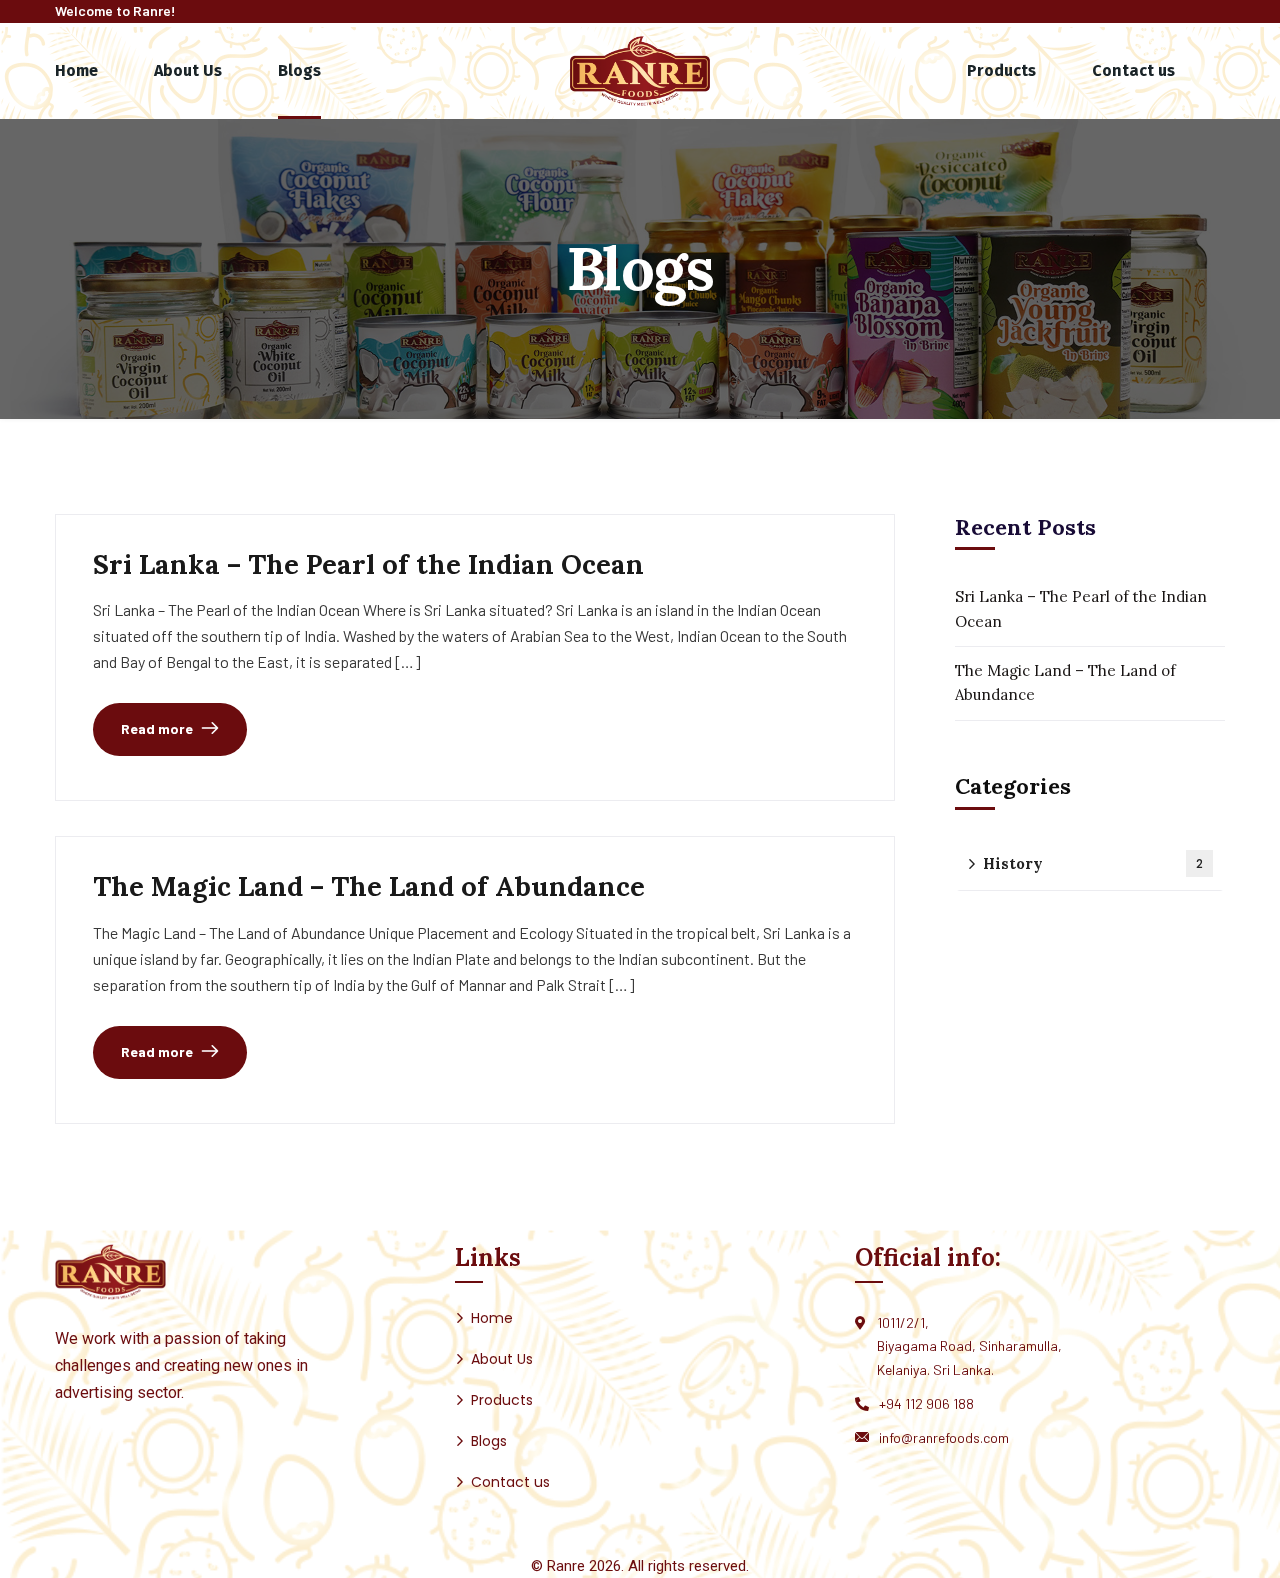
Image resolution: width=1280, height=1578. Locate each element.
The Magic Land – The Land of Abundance (369, 886)
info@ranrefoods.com (944, 1437)
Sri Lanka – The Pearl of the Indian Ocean (368, 564)
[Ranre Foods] (639, 70)
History (1093, 863)
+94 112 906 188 (926, 1403)
